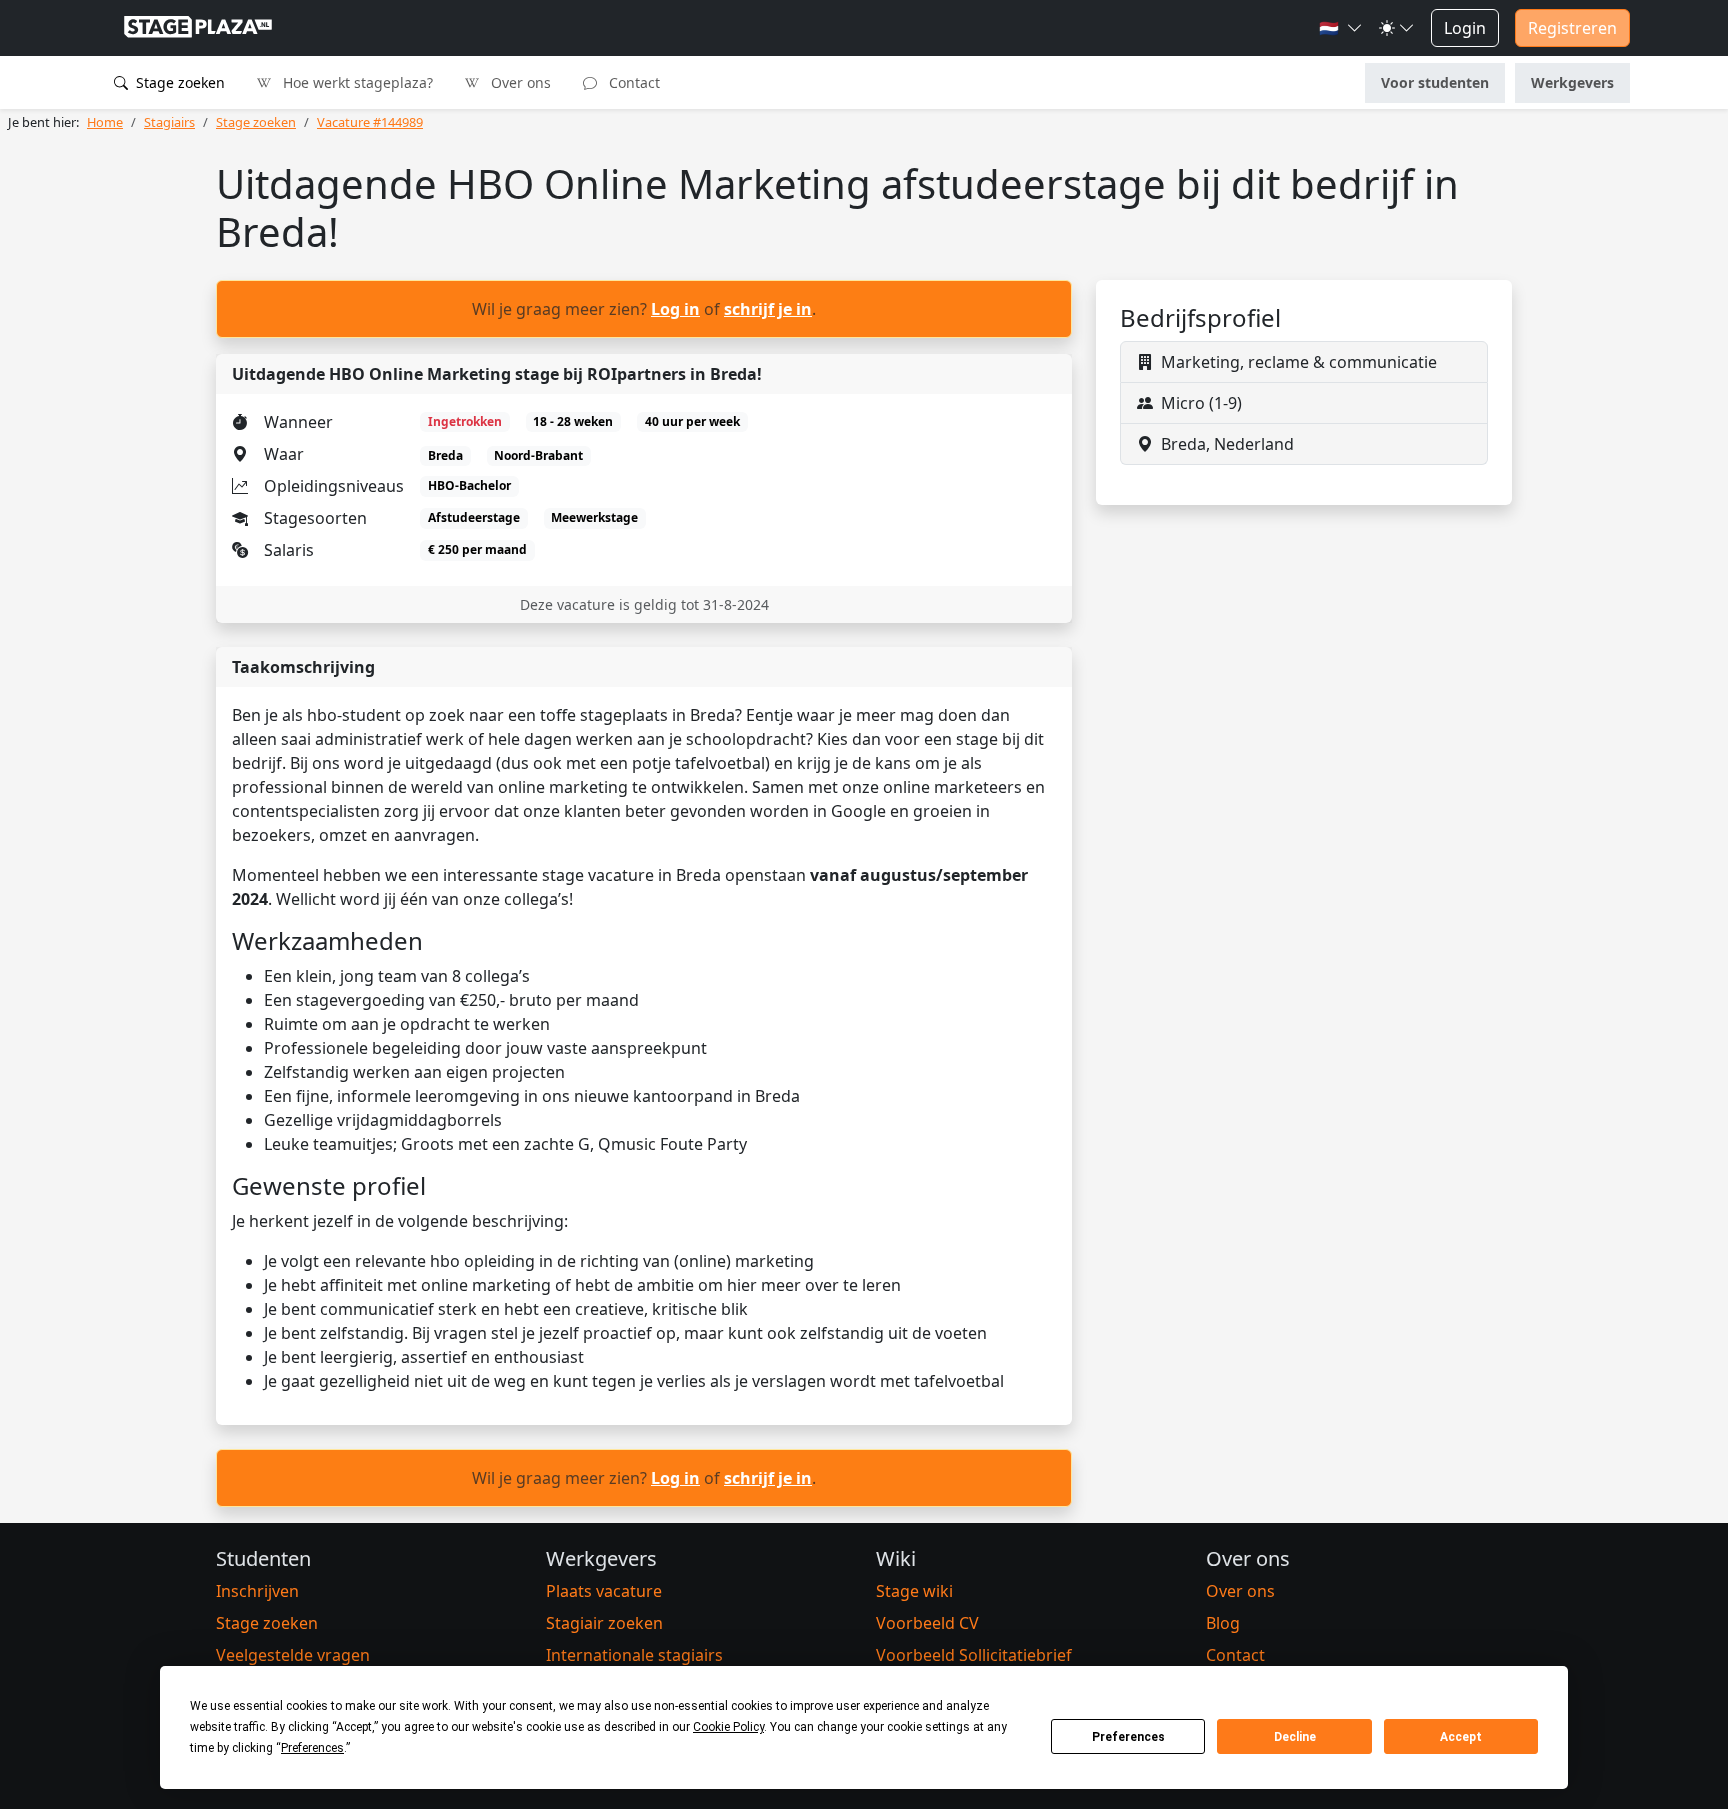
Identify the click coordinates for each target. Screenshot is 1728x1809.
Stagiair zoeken (604, 1623)
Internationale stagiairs (634, 1655)
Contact (632, 82)
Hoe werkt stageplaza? (356, 82)
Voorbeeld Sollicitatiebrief (974, 1655)
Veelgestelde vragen (293, 1655)
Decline (1295, 1737)
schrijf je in (768, 309)
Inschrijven (257, 1591)
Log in (675, 309)
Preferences (1128, 1737)
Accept (1461, 1737)
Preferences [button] (312, 1748)
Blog (1223, 1623)
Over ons (519, 82)
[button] (1341, 28)
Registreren (1572, 28)
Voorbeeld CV (927, 1623)
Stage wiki (914, 1591)
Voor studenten (1435, 82)
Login (1465, 28)
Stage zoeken (178, 82)
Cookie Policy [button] (728, 1727)
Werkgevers (1572, 82)
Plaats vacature (604, 1591)
